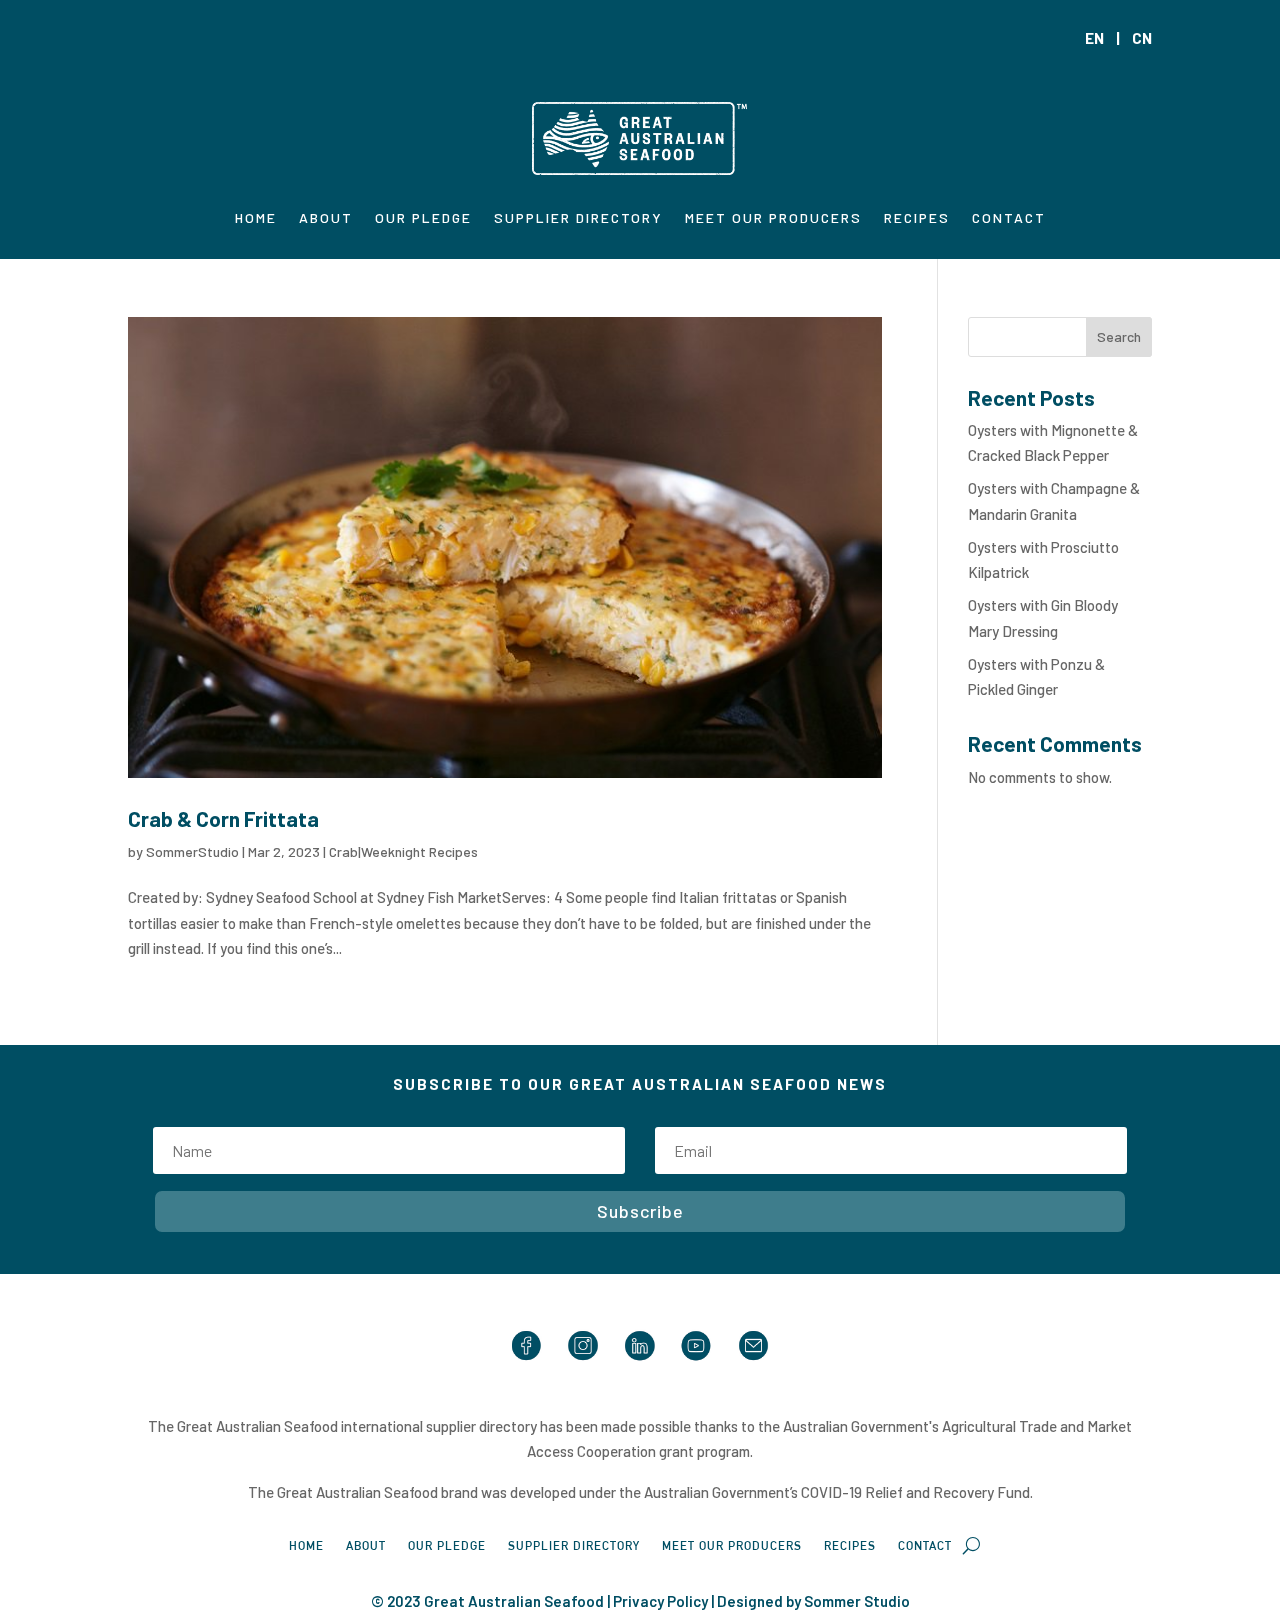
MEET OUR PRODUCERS (773, 218)
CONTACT (1009, 218)
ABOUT (326, 218)
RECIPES (917, 218)
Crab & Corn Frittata (223, 818)
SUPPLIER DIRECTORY (578, 218)
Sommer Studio (857, 1601)
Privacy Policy (660, 1601)
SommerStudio (192, 851)
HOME (256, 218)
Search (1119, 336)
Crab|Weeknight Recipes (403, 851)
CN (1142, 38)
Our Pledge (423, 218)
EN (1094, 38)
